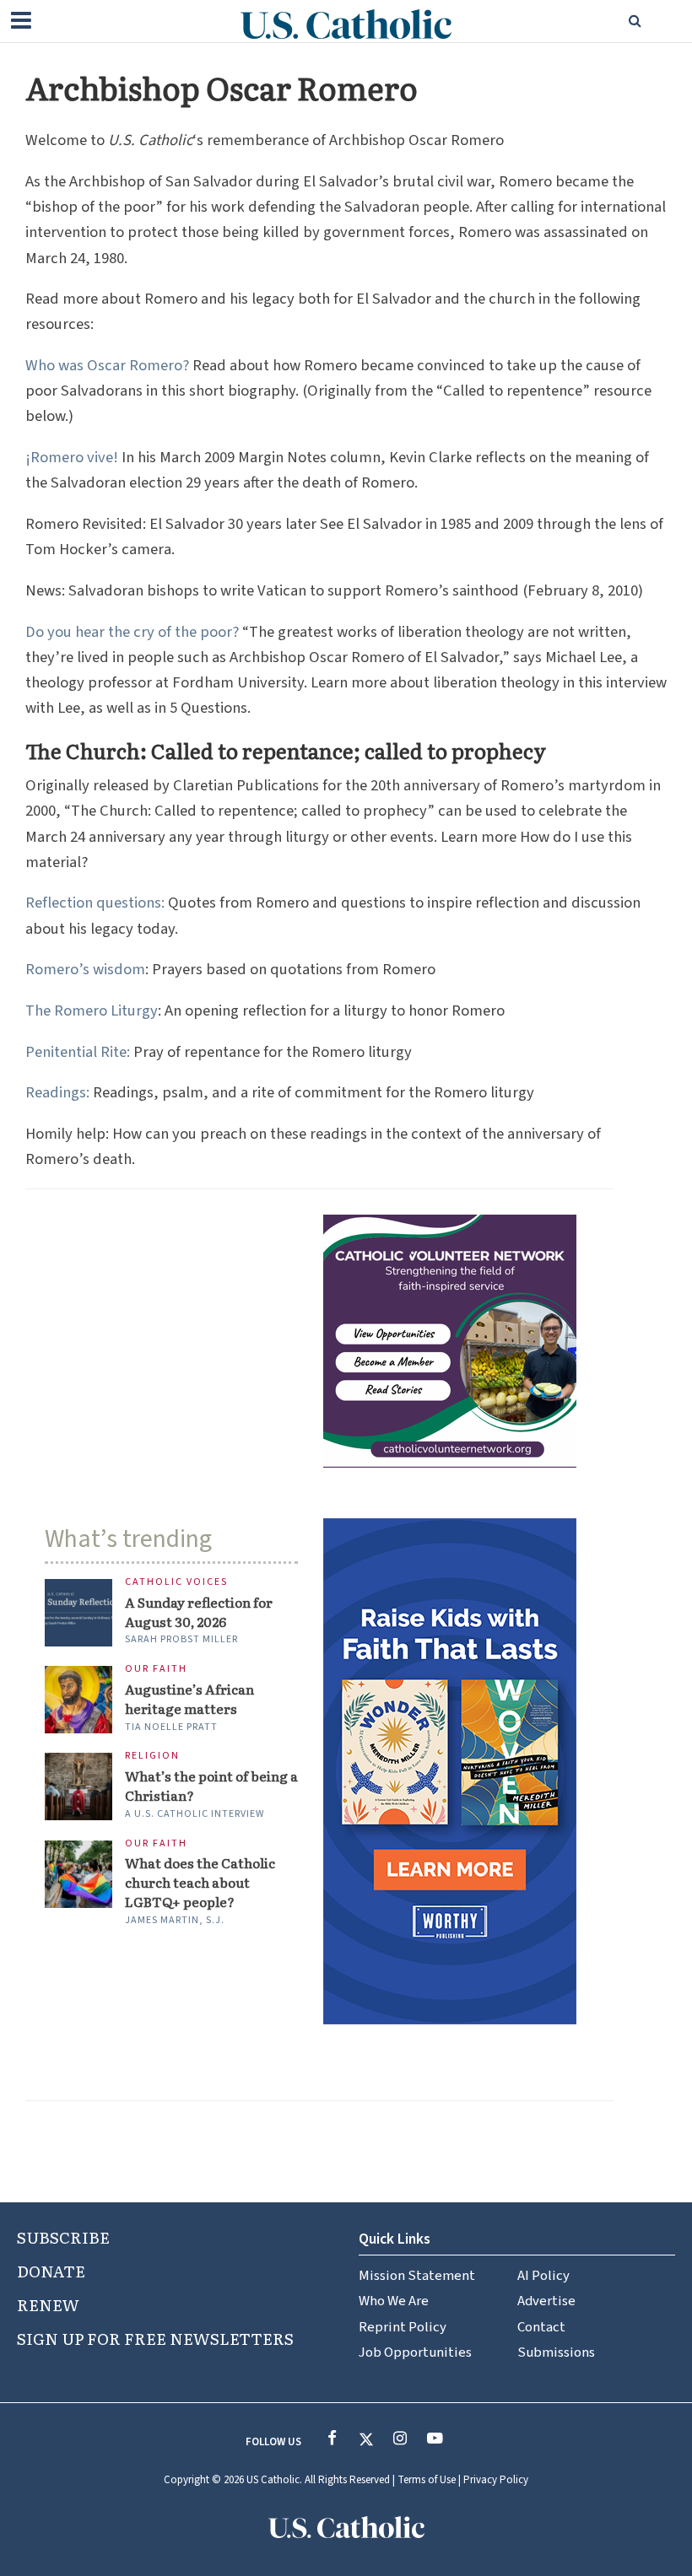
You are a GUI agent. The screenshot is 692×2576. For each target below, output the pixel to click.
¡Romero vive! (72, 457)
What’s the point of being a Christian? (211, 1785)
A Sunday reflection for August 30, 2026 (199, 1611)
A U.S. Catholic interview (195, 1814)
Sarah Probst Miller (181, 1639)
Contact (541, 2327)
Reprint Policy (403, 2327)
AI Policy (543, 2276)
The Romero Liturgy (92, 1010)
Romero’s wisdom (85, 969)
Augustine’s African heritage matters (189, 1698)
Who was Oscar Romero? (107, 365)
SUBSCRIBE (63, 2237)
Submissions (556, 2352)
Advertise (546, 2301)
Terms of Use (427, 2480)
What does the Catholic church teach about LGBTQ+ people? (200, 1882)
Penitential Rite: (78, 1052)
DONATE (51, 2271)
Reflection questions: (95, 903)
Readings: (57, 1092)
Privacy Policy (496, 2480)
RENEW (48, 2304)
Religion (152, 1757)
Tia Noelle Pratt (171, 1727)
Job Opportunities (415, 2352)
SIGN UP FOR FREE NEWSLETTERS (155, 2338)
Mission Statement (417, 2276)
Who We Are (394, 2301)
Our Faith (156, 1670)
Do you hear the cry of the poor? (132, 632)
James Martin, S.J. (175, 1920)
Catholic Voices (176, 1583)
